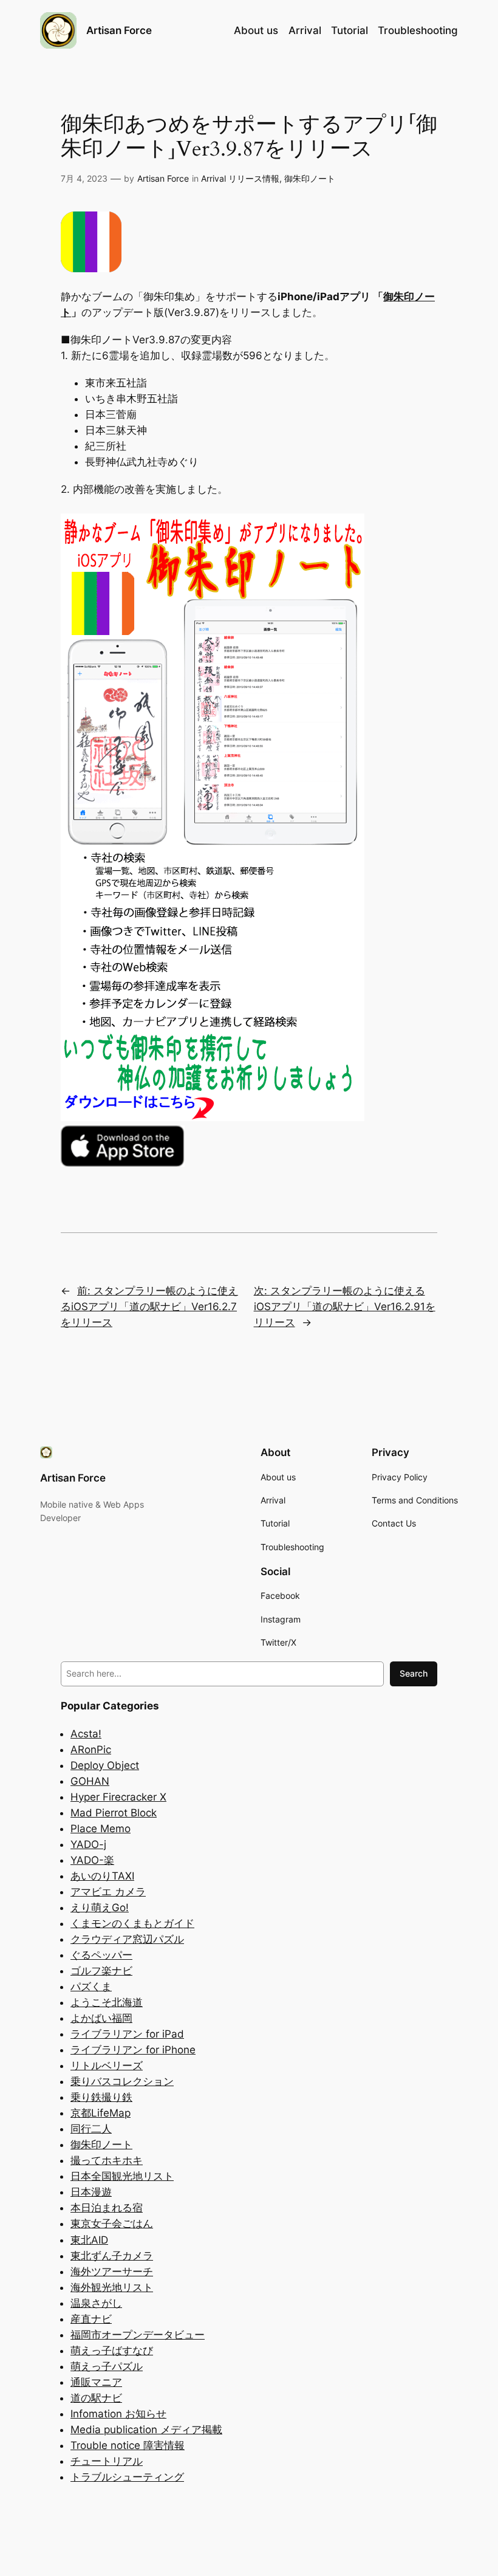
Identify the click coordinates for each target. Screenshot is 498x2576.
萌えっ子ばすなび (112, 2351)
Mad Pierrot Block (114, 1813)
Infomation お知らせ (118, 2414)
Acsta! (86, 1734)
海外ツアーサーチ (112, 2272)
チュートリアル (107, 2461)
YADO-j (88, 1844)
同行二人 (91, 2129)
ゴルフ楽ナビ (101, 1971)
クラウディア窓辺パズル (127, 1939)
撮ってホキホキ (107, 2160)
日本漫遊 (91, 2192)
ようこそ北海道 (107, 2002)
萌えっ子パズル (107, 2366)
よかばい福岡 (101, 2018)
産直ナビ (91, 2319)
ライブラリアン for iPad (127, 2034)
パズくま (91, 1987)
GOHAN (90, 1781)
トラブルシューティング (127, 2477)
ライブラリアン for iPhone (133, 2050)
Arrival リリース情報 (240, 178)
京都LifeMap (101, 2113)
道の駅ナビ (96, 2398)
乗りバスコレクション (122, 2081)
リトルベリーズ (107, 2066)
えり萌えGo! (100, 1908)
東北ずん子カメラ (112, 2256)
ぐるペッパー (101, 1955)
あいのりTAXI (102, 1876)
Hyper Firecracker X (118, 1797)
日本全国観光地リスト (122, 2176)
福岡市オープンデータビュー (138, 2335)
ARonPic (91, 1750)
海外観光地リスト (112, 2287)
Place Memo (101, 1829)
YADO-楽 (92, 1860)
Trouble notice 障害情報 (128, 2445)
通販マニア (96, 2382)
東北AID (89, 2240)
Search (414, 1673)
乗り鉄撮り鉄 (101, 2097)
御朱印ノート (310, 178)
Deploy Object (105, 1765)
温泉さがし (96, 2303)
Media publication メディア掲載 (146, 2430)
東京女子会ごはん (112, 2224)
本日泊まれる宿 (107, 2208)
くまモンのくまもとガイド (132, 1923)
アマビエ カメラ (108, 1892)
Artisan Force (119, 30)
